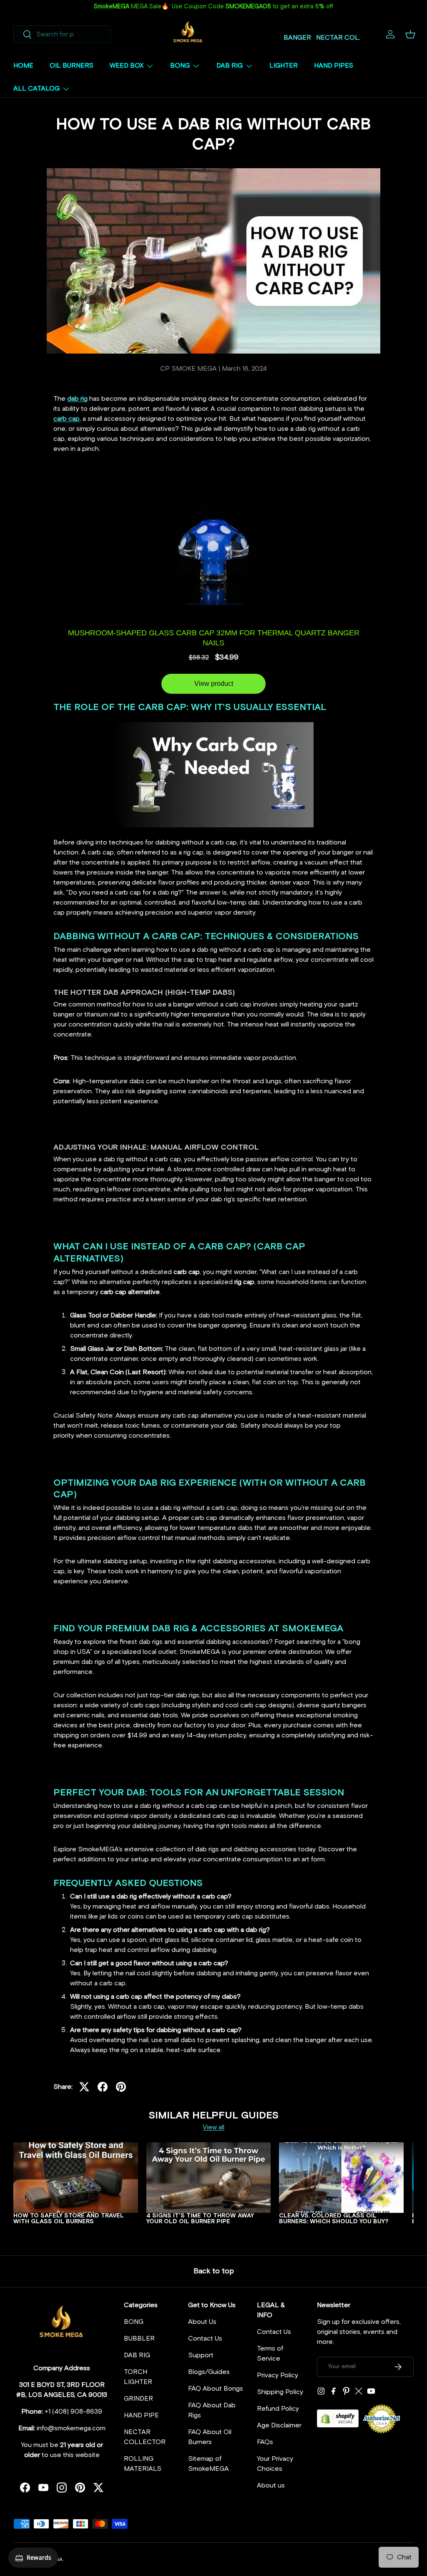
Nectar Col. (338, 38)
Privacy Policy (278, 2375)
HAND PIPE (141, 2415)
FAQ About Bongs (216, 2389)
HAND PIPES (334, 66)
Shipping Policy (280, 2392)
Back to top (214, 2271)
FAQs (265, 2442)
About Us (202, 2322)
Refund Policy (278, 2409)
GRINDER (138, 2399)
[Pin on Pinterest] (121, 2087)
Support (201, 2355)
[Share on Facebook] (103, 2087)
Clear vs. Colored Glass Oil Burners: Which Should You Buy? (334, 2219)
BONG (134, 2322)
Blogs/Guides (209, 2372)
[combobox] (62, 34)
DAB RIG (137, 2355)
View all (213, 2127)
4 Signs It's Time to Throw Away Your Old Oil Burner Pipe (200, 2219)
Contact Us (205, 2338)
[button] (410, 34)
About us (271, 2485)
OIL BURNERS (72, 66)
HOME (23, 66)
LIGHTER (284, 66)
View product (214, 684)
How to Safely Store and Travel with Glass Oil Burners (69, 2219)
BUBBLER (139, 2338)
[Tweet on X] (84, 2087)
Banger (297, 38)
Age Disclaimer (279, 2425)
